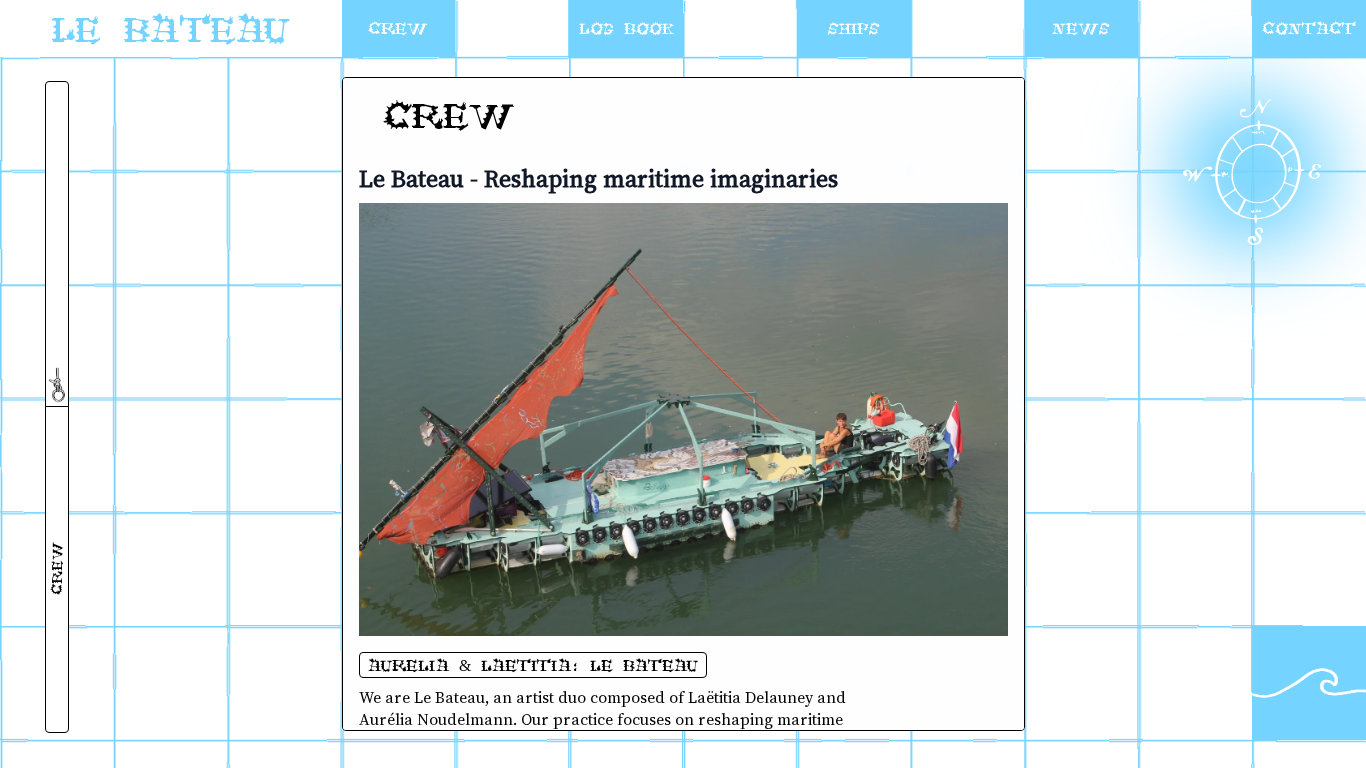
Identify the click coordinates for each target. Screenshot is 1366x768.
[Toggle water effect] (1309, 683)
